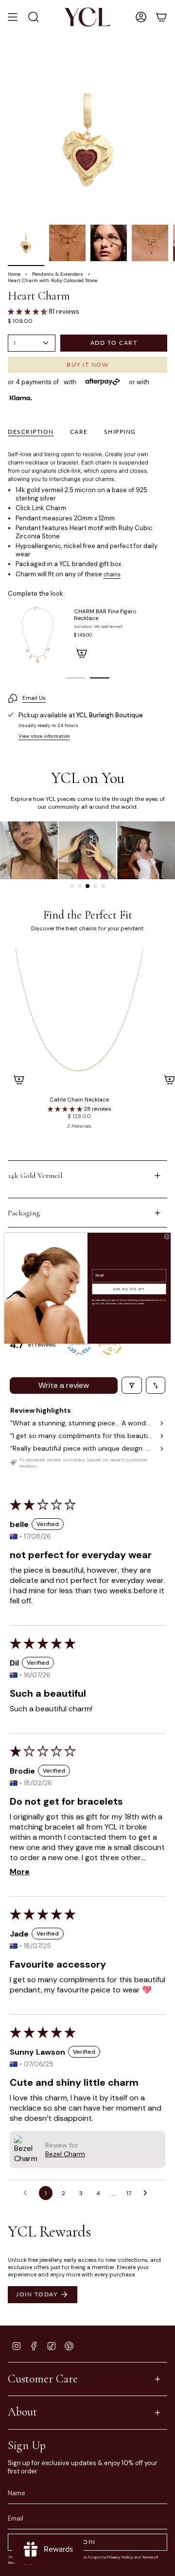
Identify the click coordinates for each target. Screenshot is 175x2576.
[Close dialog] (167, 1236)
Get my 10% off (129, 1289)
